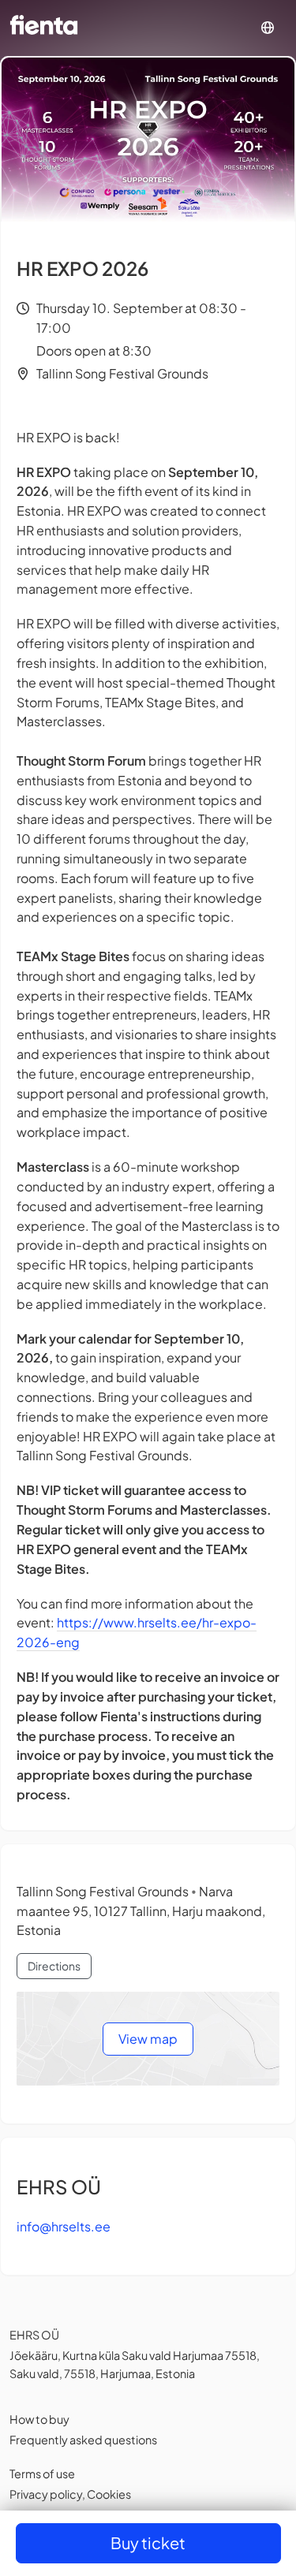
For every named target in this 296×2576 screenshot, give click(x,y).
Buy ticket (148, 2542)
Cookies (109, 2494)
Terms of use (42, 2473)
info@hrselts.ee (64, 2226)
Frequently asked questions (83, 2440)
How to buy (39, 2419)
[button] (268, 28)
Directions (54, 1966)
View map (148, 2039)
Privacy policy (46, 2494)
